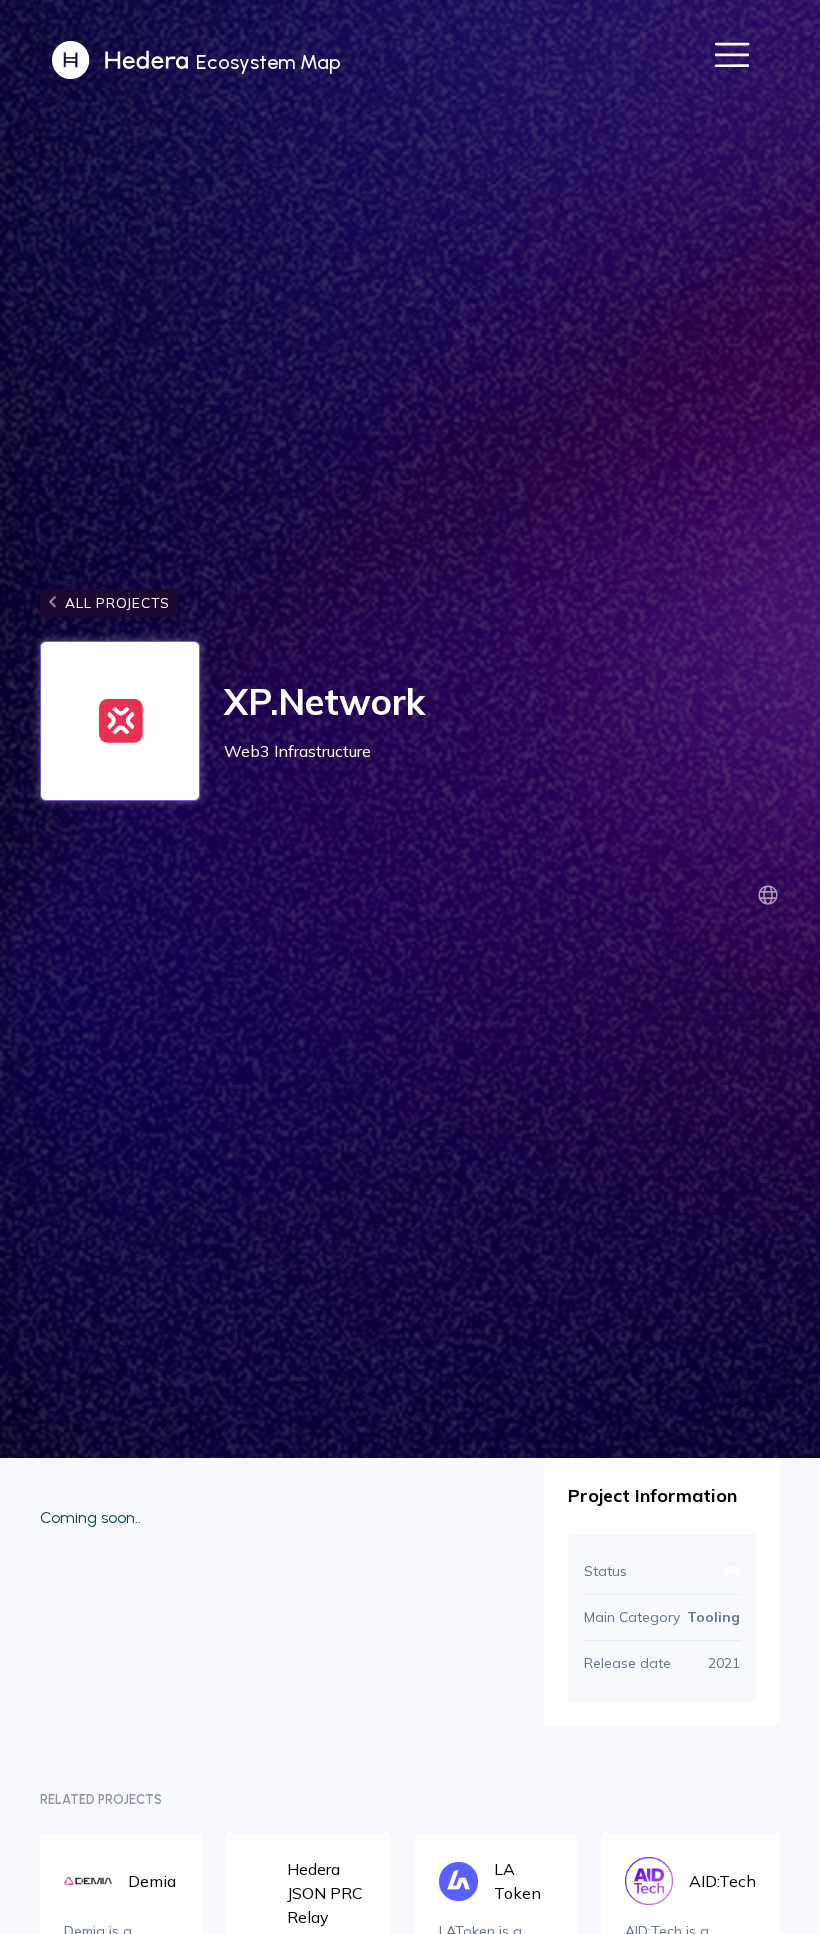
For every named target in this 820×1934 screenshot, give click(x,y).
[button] (732, 60)
